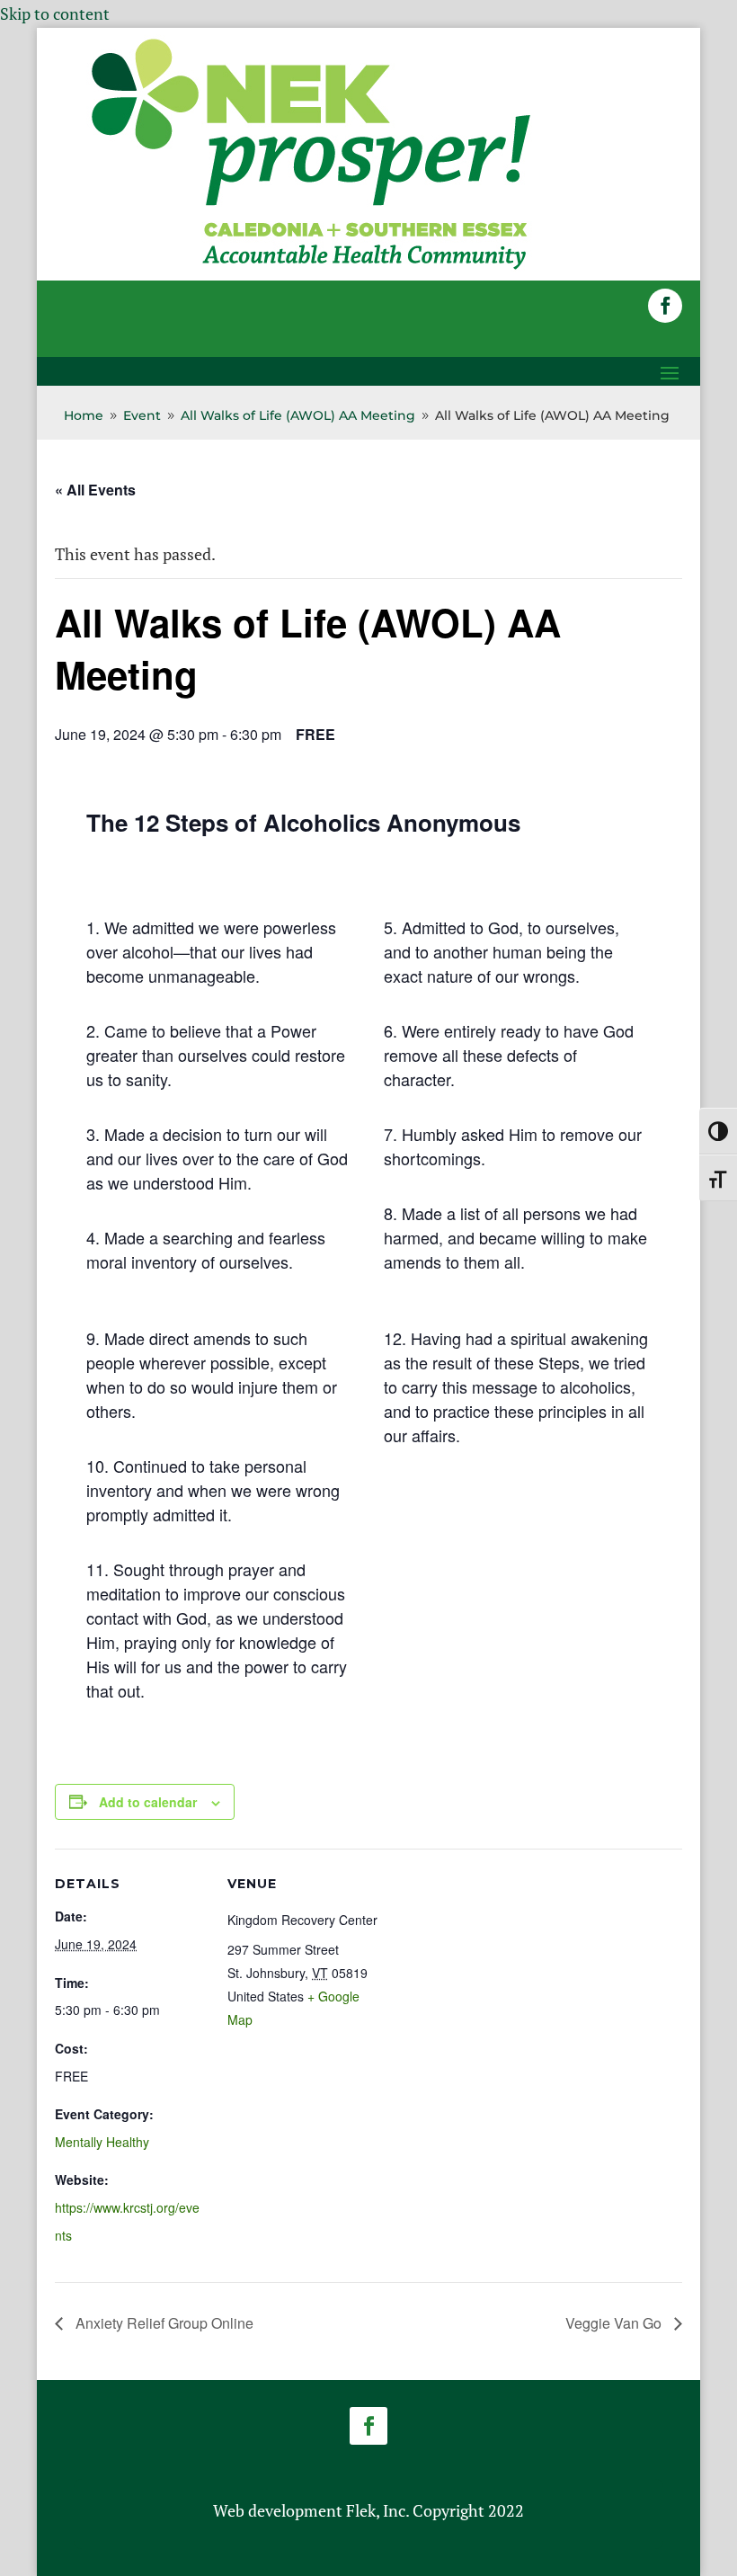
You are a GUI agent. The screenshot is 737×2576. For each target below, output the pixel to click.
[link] (311, 268)
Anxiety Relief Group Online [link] (163, 2323)
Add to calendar (148, 1802)
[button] (665, 306)
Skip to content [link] (55, 13)
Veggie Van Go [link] (615, 2323)
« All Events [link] (95, 490)
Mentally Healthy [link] (102, 2142)
